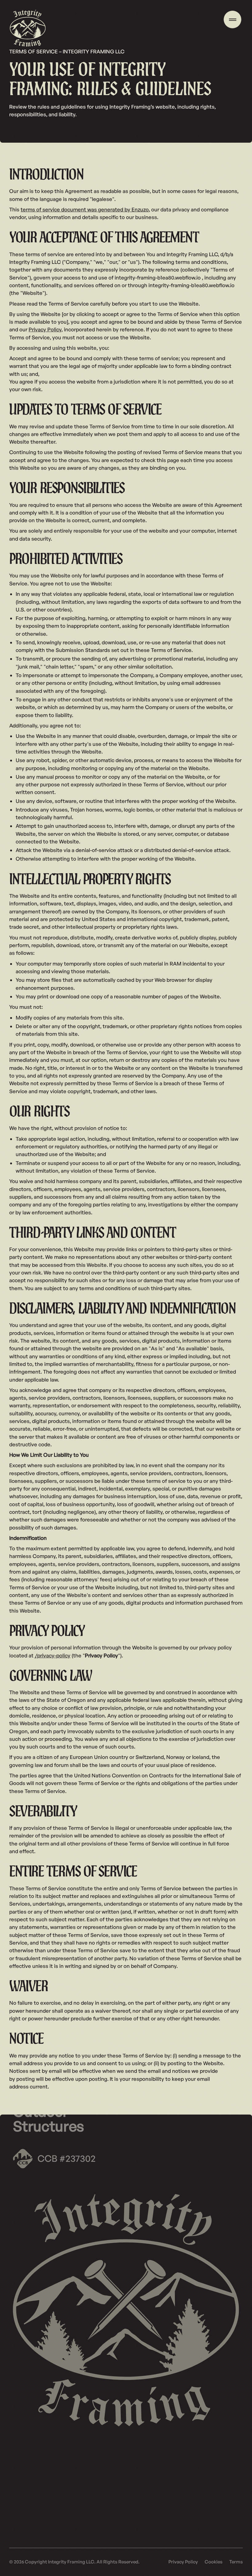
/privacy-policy (53, 1655)
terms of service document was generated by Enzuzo (85, 209)
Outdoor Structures (49, 2119)
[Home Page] (28, 28)
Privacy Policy (45, 329)
